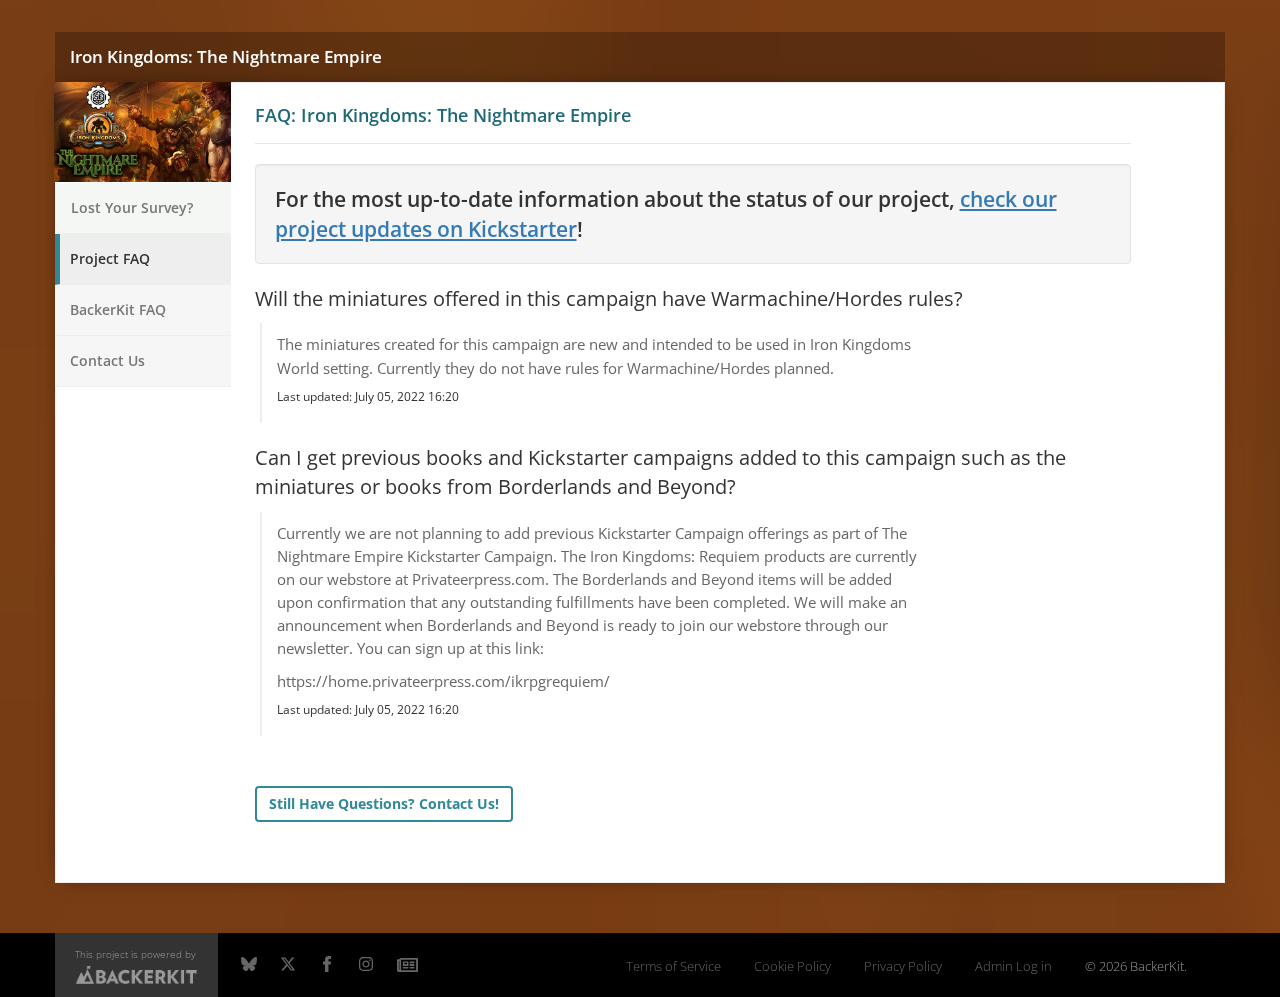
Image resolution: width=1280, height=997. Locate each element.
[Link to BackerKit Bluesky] (249, 965)
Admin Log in (1013, 966)
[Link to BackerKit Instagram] (366, 965)
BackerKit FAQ (118, 309)
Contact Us (107, 360)
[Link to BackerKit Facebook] (327, 965)
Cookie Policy (792, 966)
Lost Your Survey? (132, 207)
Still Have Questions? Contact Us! (384, 803)
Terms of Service (673, 966)
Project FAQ (110, 258)
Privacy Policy (903, 966)
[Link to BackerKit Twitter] (288, 965)
